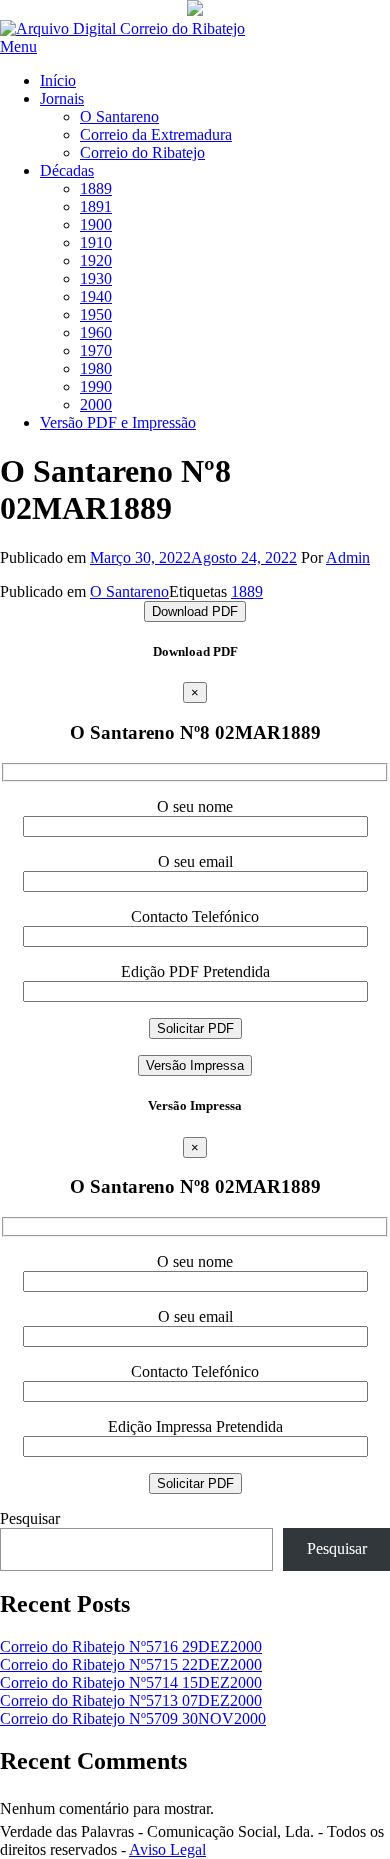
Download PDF (195, 611)
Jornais (62, 98)
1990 (96, 386)
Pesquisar (30, 1518)
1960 (96, 332)
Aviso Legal (167, 1849)
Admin (348, 557)
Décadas (67, 170)
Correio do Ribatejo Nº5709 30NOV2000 (133, 1718)
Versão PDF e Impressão (118, 422)
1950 (96, 314)
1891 (96, 206)
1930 (96, 278)
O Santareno (119, 116)
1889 (96, 188)
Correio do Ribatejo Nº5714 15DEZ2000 (131, 1682)
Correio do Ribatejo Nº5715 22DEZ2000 (131, 1664)
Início (58, 80)
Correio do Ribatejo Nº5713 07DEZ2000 (131, 1700)
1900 (96, 224)
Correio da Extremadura (156, 134)
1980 (96, 368)
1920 (96, 260)
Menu (18, 46)
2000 (96, 404)
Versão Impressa (195, 1065)
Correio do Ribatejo (142, 152)
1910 (96, 242)
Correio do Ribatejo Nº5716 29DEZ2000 (131, 1646)
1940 (96, 296)
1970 (96, 350)
